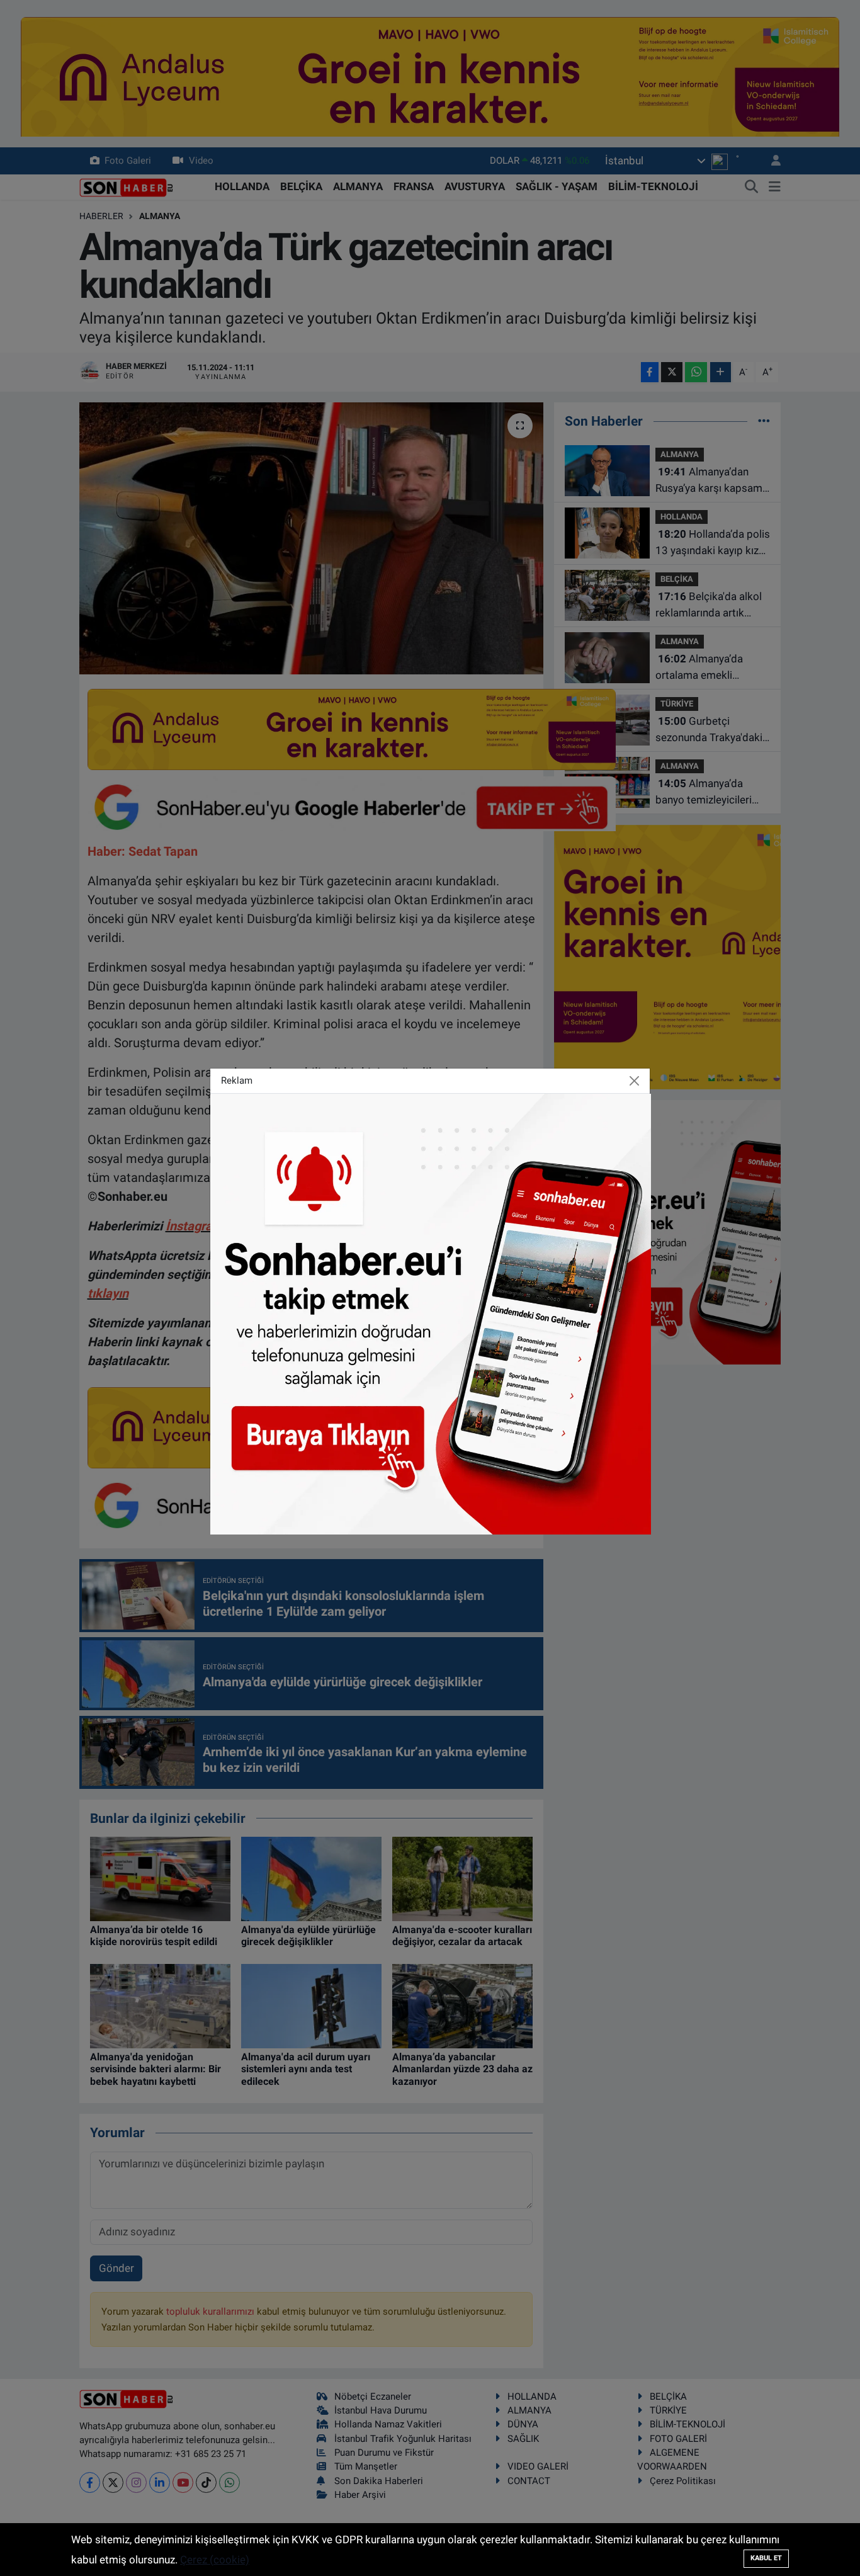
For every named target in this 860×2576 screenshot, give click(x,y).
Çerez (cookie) (215, 2560)
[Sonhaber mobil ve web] (431, 1313)
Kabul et (766, 2558)
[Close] (635, 1081)
